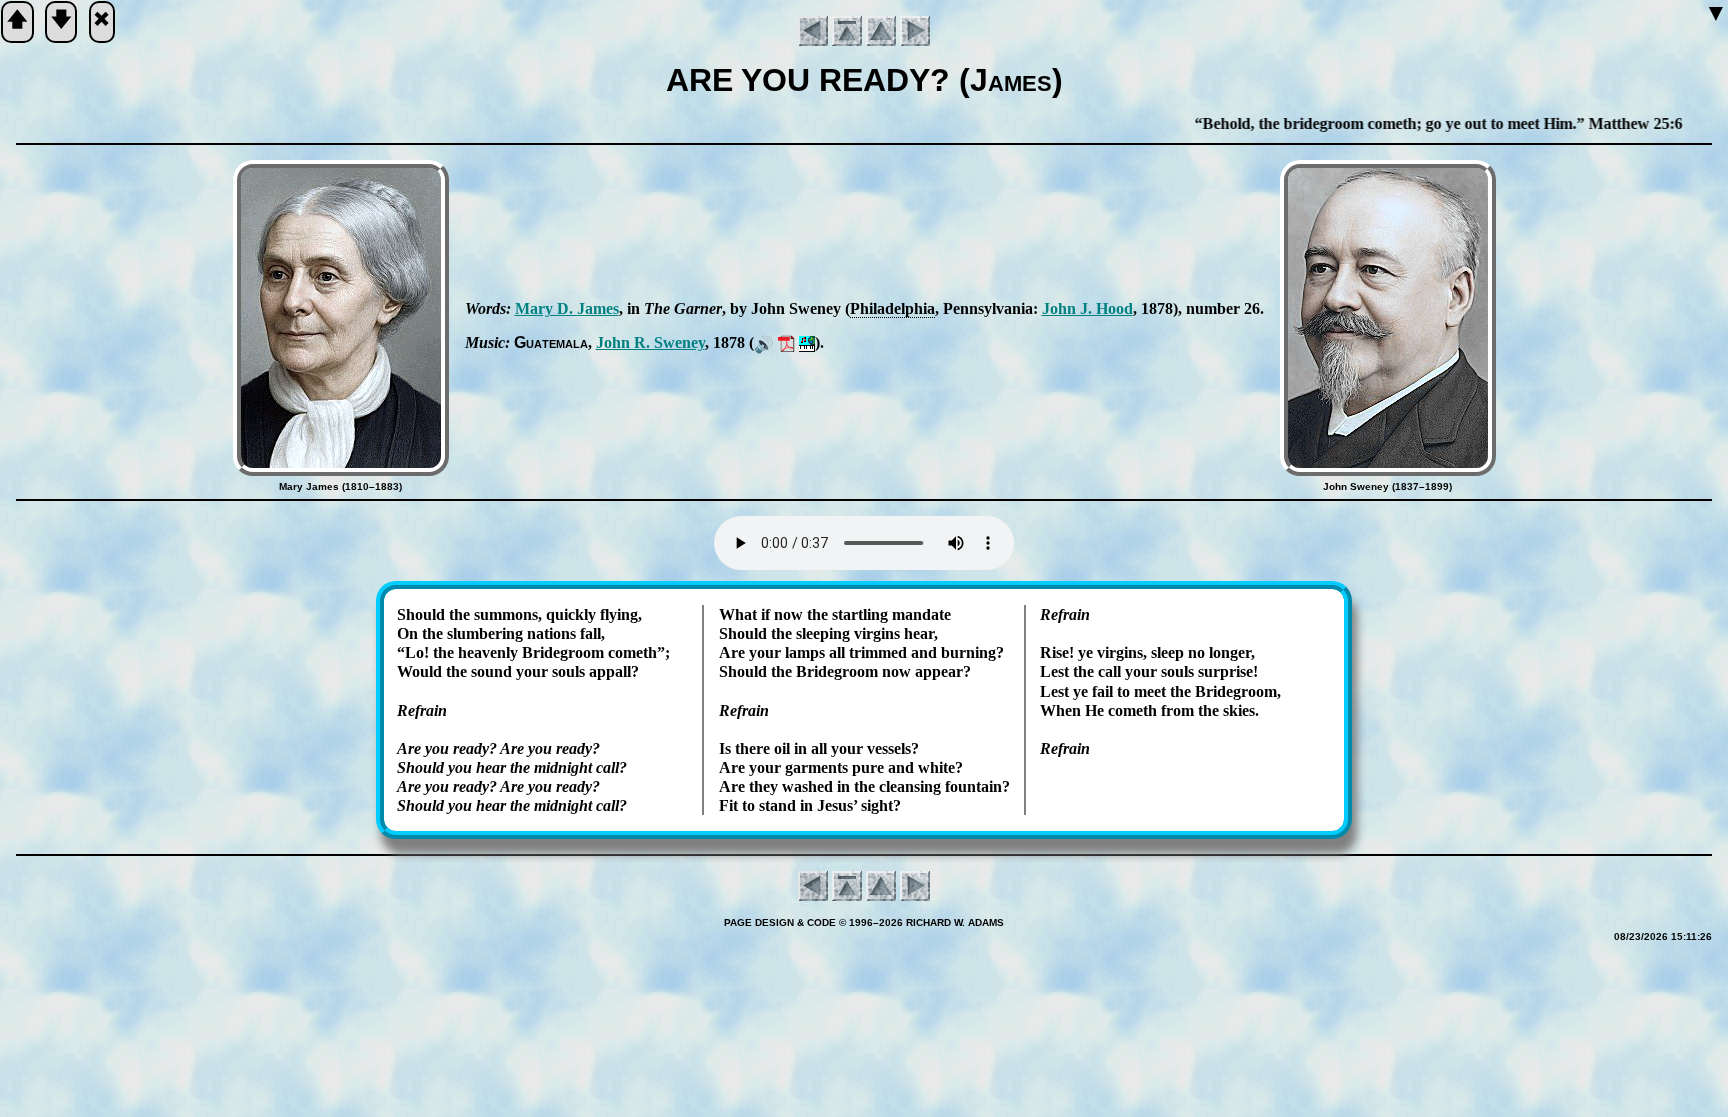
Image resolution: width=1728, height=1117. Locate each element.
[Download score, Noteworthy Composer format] (807, 342)
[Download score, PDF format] (786, 342)
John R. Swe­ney (650, 342)
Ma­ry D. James (567, 308)
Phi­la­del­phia (892, 308)
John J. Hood (1087, 308)
